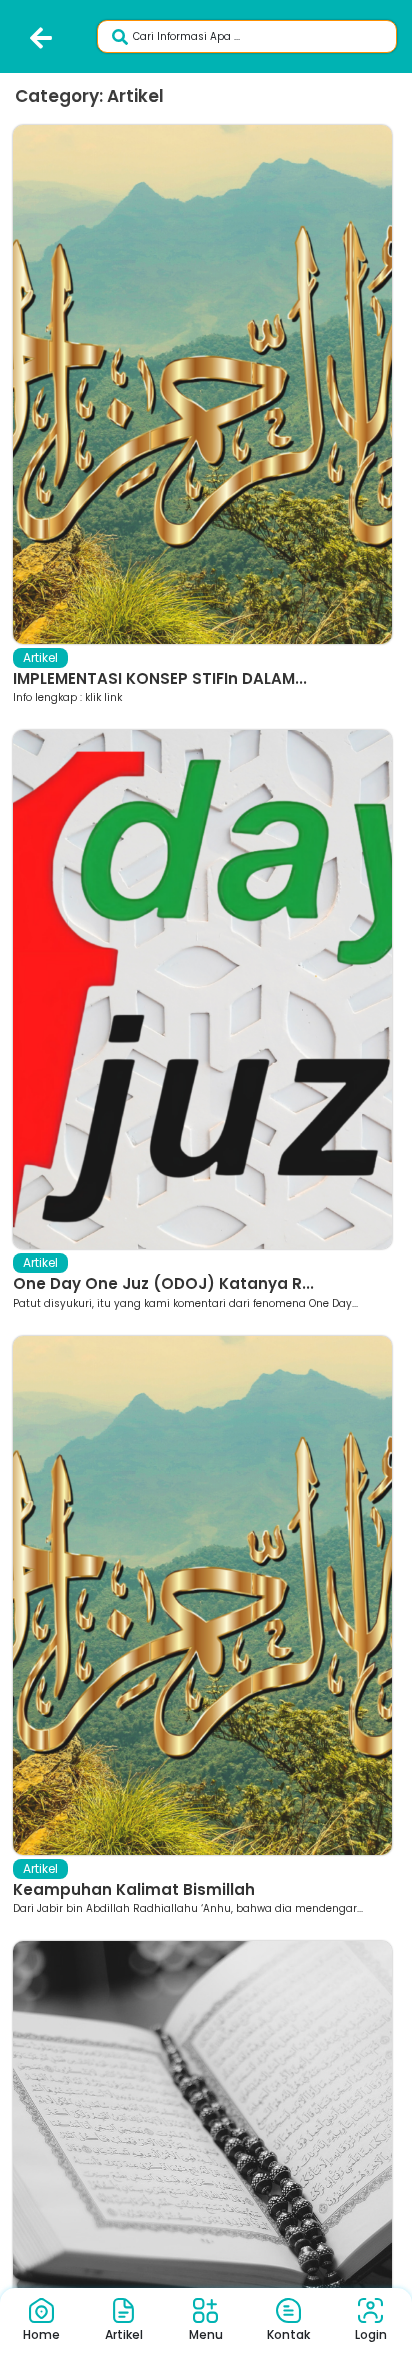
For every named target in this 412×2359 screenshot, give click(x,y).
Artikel (40, 657)
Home (41, 2334)
